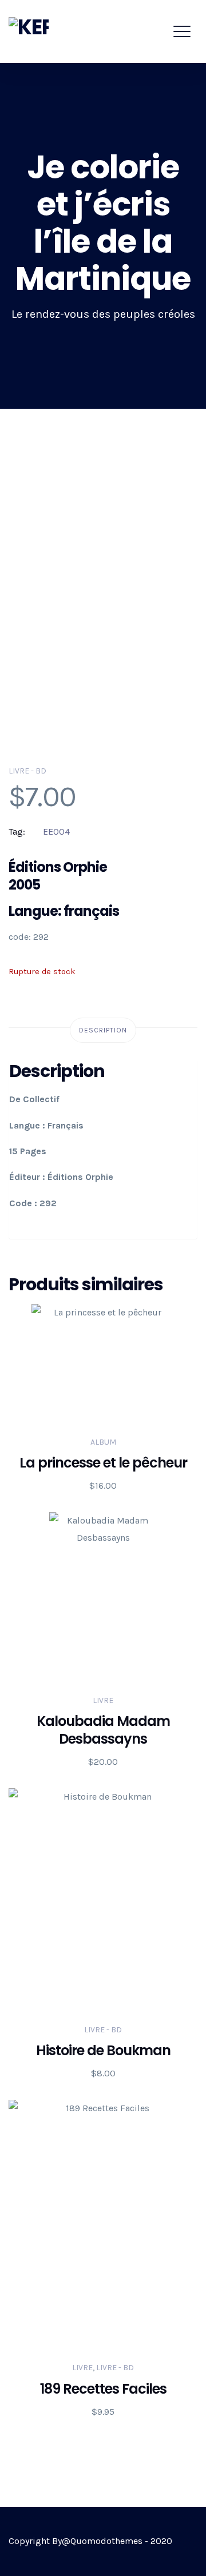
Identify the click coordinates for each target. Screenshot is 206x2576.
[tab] (103, 1030)
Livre (103, 1700)
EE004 (56, 832)
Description (103, 1030)
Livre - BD (27, 771)
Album (103, 1442)
